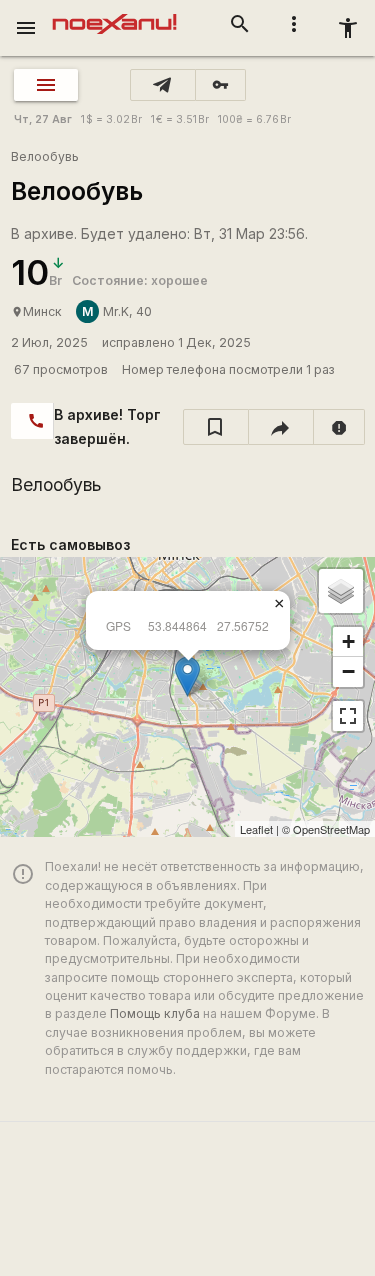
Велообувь (45, 156)
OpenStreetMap (331, 829)
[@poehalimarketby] (163, 85)
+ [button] (348, 641)
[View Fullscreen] (348, 716)
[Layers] (341, 591)
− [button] (348, 671)
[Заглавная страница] (114, 14)
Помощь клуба (155, 1013)
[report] (339, 427)
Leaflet (256, 829)
